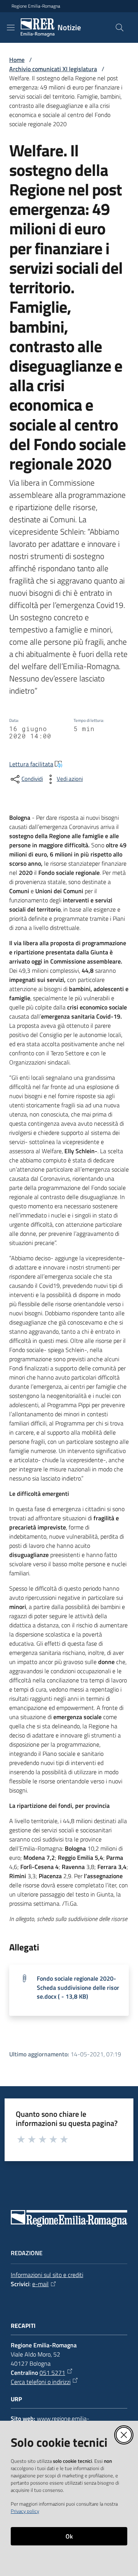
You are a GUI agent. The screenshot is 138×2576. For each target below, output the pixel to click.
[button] (120, 28)
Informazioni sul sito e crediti (47, 2275)
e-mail (40, 2284)
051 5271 (52, 2373)
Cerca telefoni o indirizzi (41, 2382)
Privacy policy (25, 2511)
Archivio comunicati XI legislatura (53, 69)
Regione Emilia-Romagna (36, 6)
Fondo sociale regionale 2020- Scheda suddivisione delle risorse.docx (78, 1987)
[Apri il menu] (11, 28)
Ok (69, 2536)
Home (17, 60)
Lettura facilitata (31, 764)
